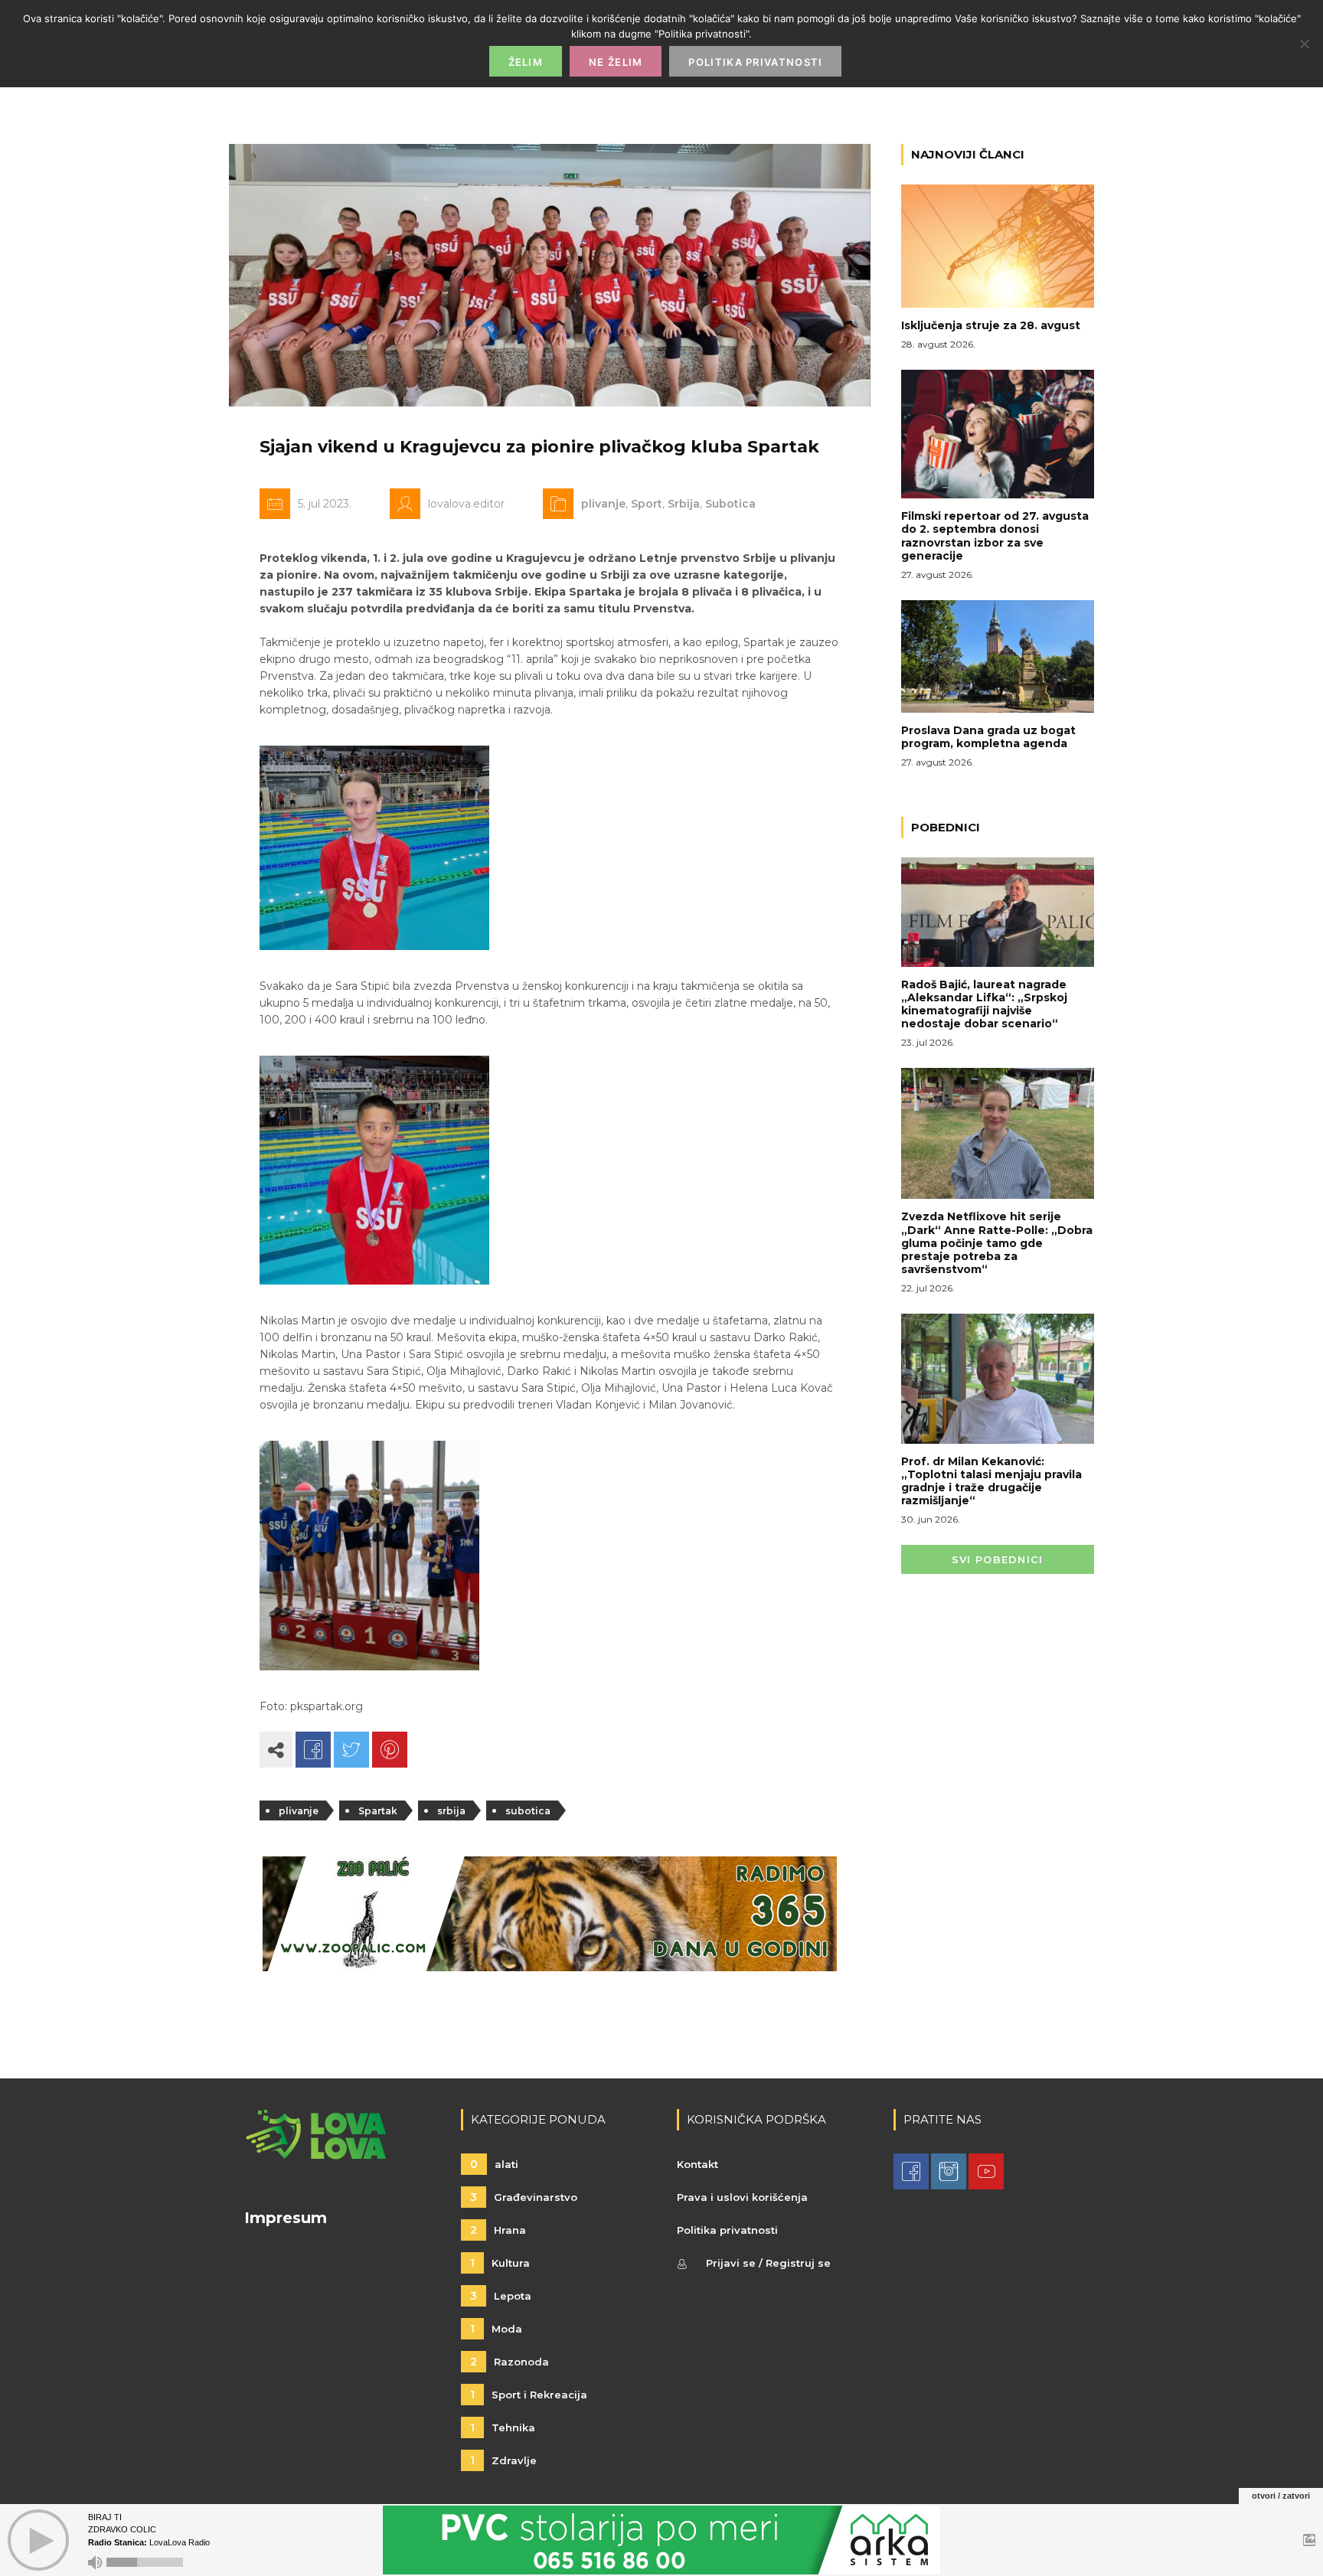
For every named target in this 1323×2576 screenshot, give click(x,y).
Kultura (500, 2263)
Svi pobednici (998, 1559)
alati (494, 2164)
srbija (451, 1811)
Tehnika (503, 2427)
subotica (528, 1811)
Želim (526, 62)
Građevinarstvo (524, 2197)
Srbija (684, 504)
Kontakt (697, 2164)
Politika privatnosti (727, 2230)
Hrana (498, 2230)
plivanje (603, 504)
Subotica (730, 504)
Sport (647, 504)
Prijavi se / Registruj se (768, 2263)
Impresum (286, 2218)
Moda (496, 2329)
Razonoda (510, 2362)
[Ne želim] (1304, 44)
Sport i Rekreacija (529, 2395)
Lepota (501, 2296)
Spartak (378, 1811)
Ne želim (616, 62)
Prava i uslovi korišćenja (742, 2197)
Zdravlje (503, 2460)
